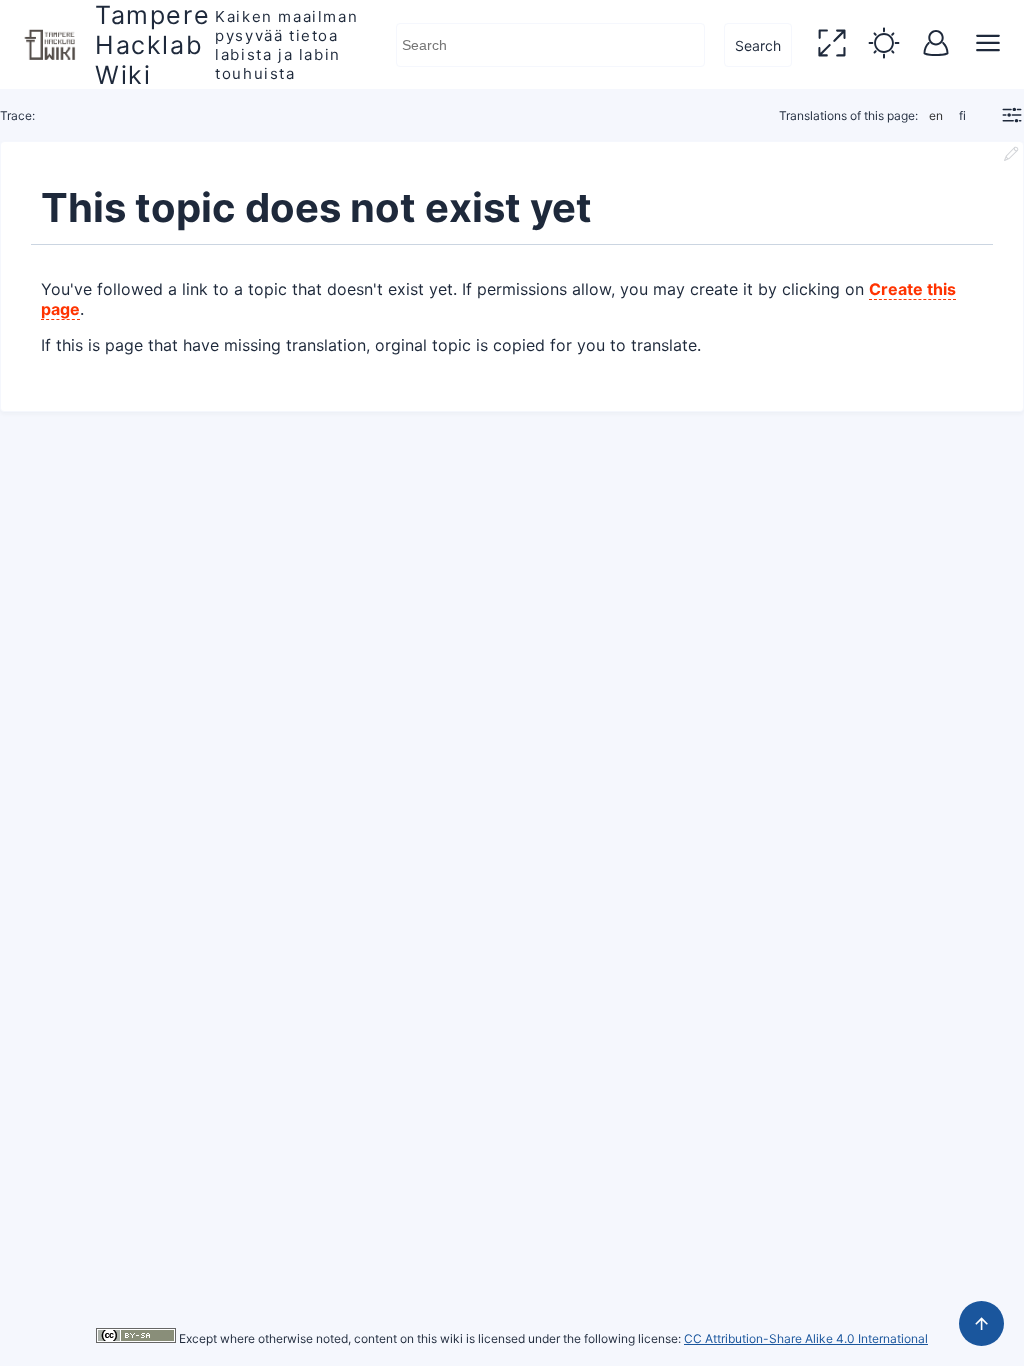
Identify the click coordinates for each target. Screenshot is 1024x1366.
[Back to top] (981, 1323)
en (936, 115)
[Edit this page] (1011, 156)
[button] (832, 45)
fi (962, 115)
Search (758, 45)
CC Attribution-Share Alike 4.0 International (806, 1338)
